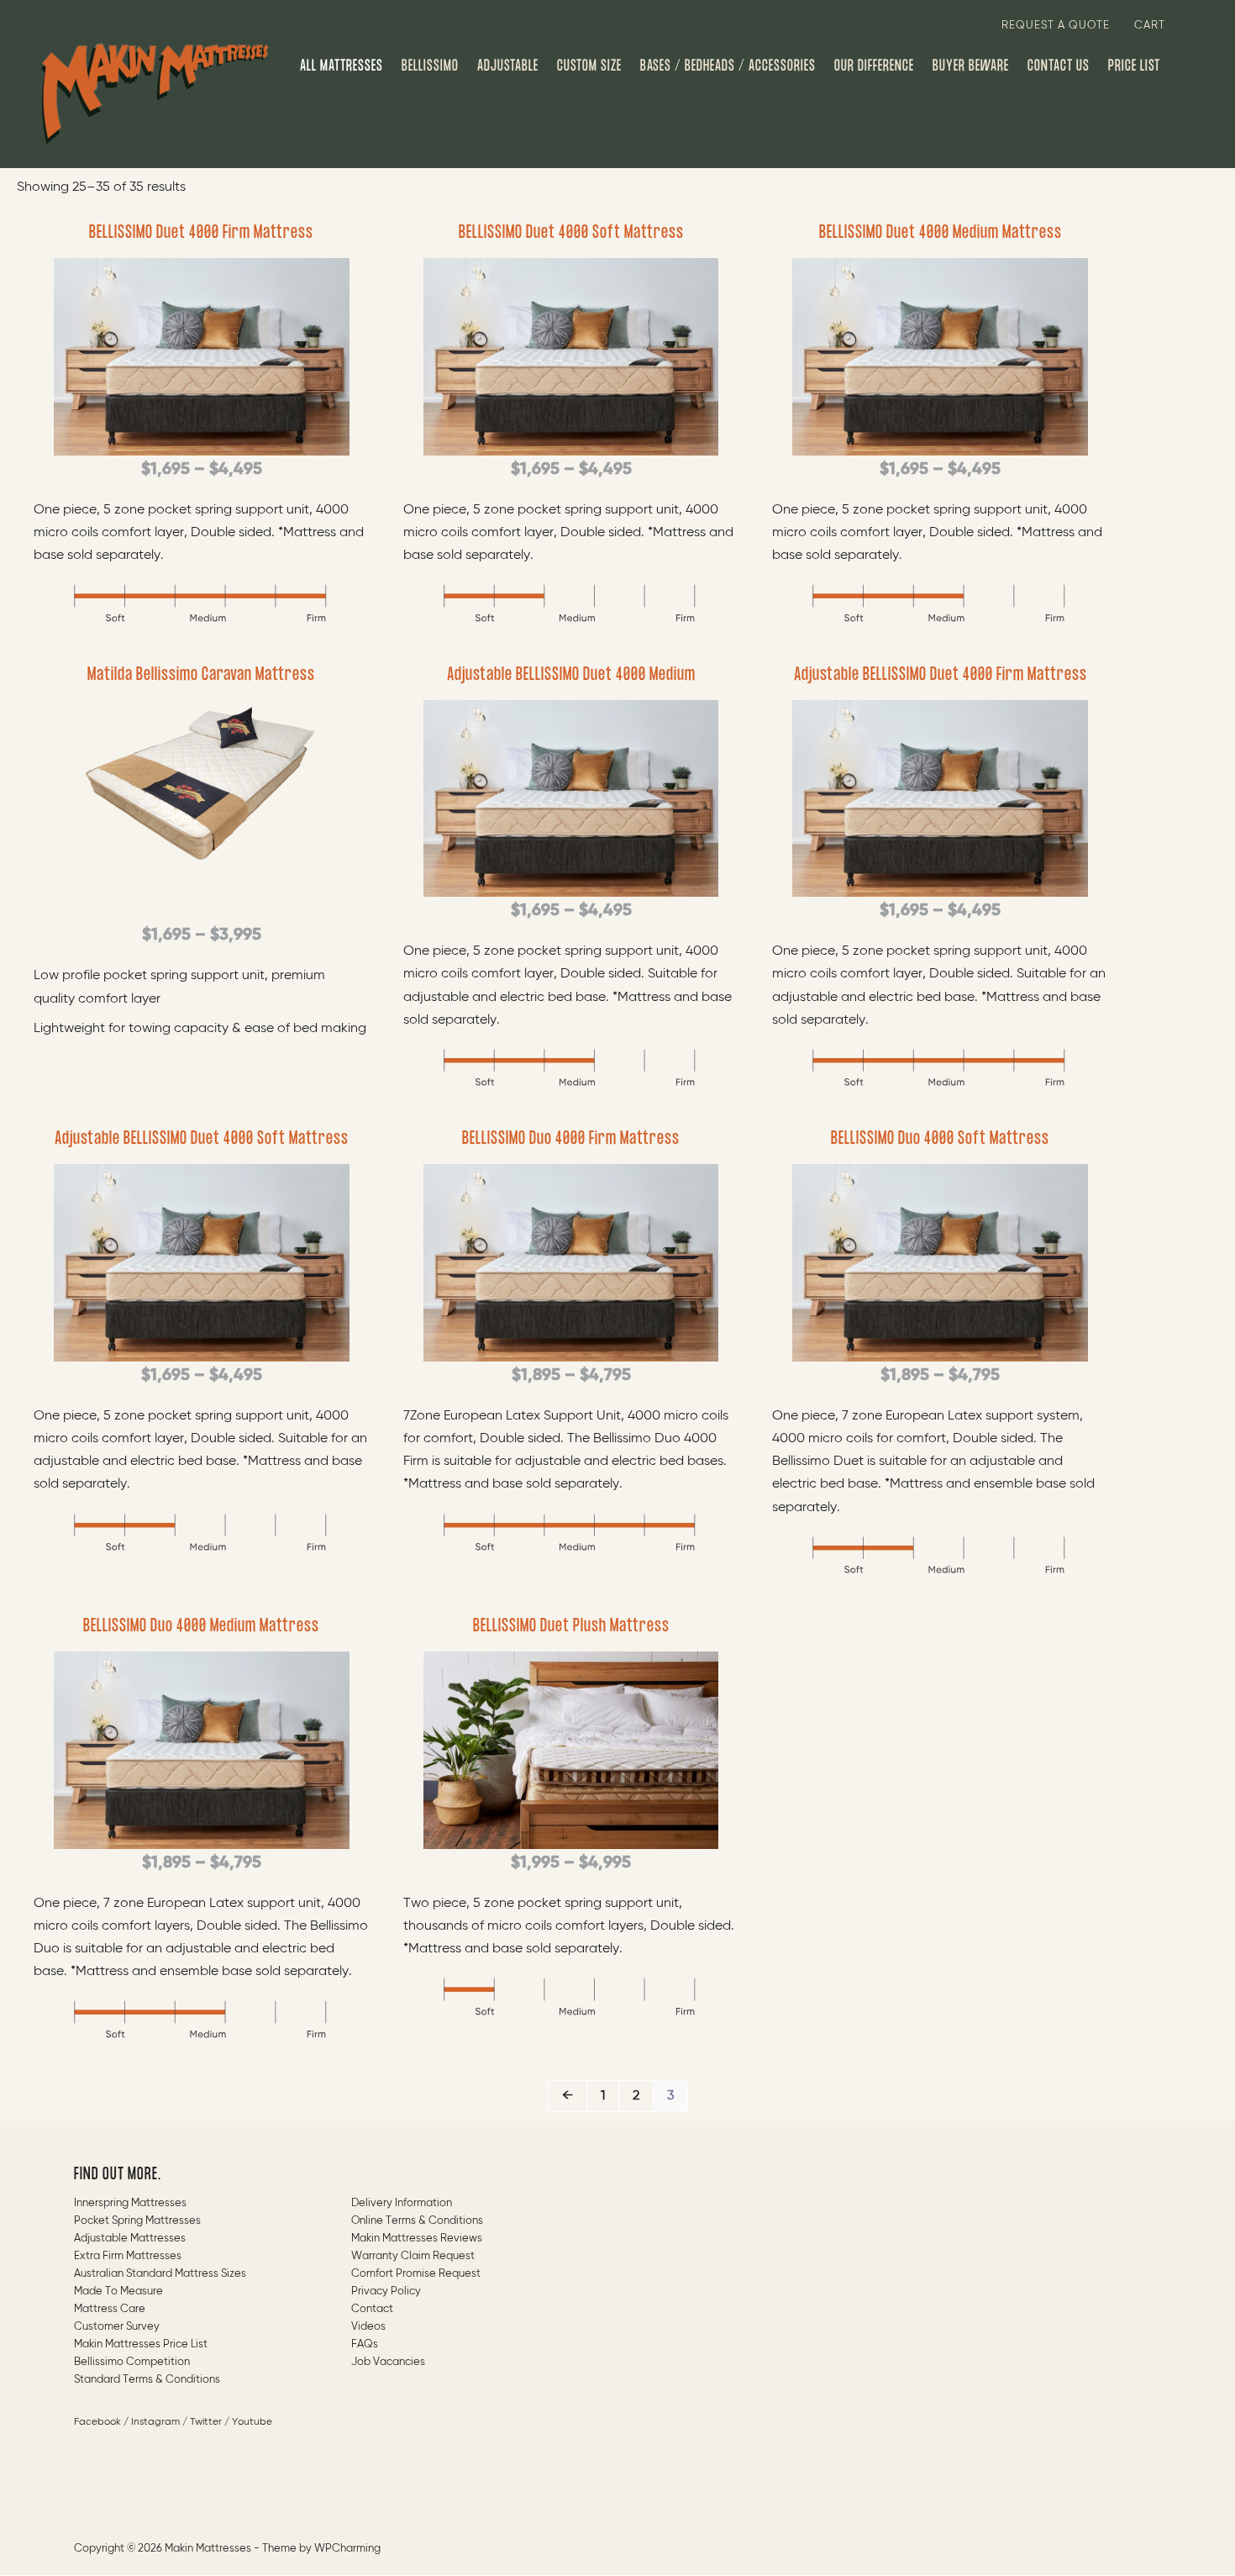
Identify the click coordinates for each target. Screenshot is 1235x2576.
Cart (1150, 26)
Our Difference (874, 66)
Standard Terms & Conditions (147, 2380)
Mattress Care (110, 2309)
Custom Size (589, 66)
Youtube (252, 2422)
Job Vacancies (388, 2362)
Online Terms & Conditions (417, 2221)
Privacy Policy (386, 2292)
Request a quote (1056, 26)
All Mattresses (342, 66)
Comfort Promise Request (416, 2274)
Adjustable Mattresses (130, 2239)
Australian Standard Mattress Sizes (160, 2274)
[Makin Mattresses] (155, 93)
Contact (372, 2309)
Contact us (1059, 66)
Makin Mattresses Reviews (417, 2239)
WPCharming (347, 2549)
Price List (1134, 66)
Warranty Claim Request (413, 2256)
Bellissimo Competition (132, 2362)
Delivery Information (402, 2203)
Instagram (155, 2422)
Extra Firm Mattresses (128, 2256)
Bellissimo (430, 66)
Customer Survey (117, 2327)
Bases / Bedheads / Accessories (728, 66)
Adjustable (508, 66)
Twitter (206, 2422)
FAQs (365, 2344)
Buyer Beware (971, 66)
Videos (368, 2327)
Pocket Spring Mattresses (137, 2221)
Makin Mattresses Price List (141, 2344)
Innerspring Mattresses (130, 2203)
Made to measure (118, 2292)
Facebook (97, 2422)
